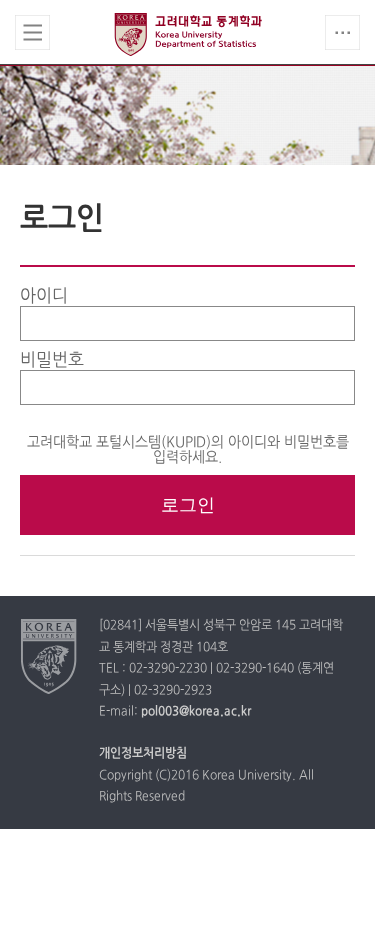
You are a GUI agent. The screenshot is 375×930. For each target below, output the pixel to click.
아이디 (44, 296)
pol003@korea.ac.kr (196, 712)
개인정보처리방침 (143, 754)
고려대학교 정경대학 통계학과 (188, 34)
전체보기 (32, 32)
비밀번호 (52, 360)
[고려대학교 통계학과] (49, 656)
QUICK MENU (342, 32)
